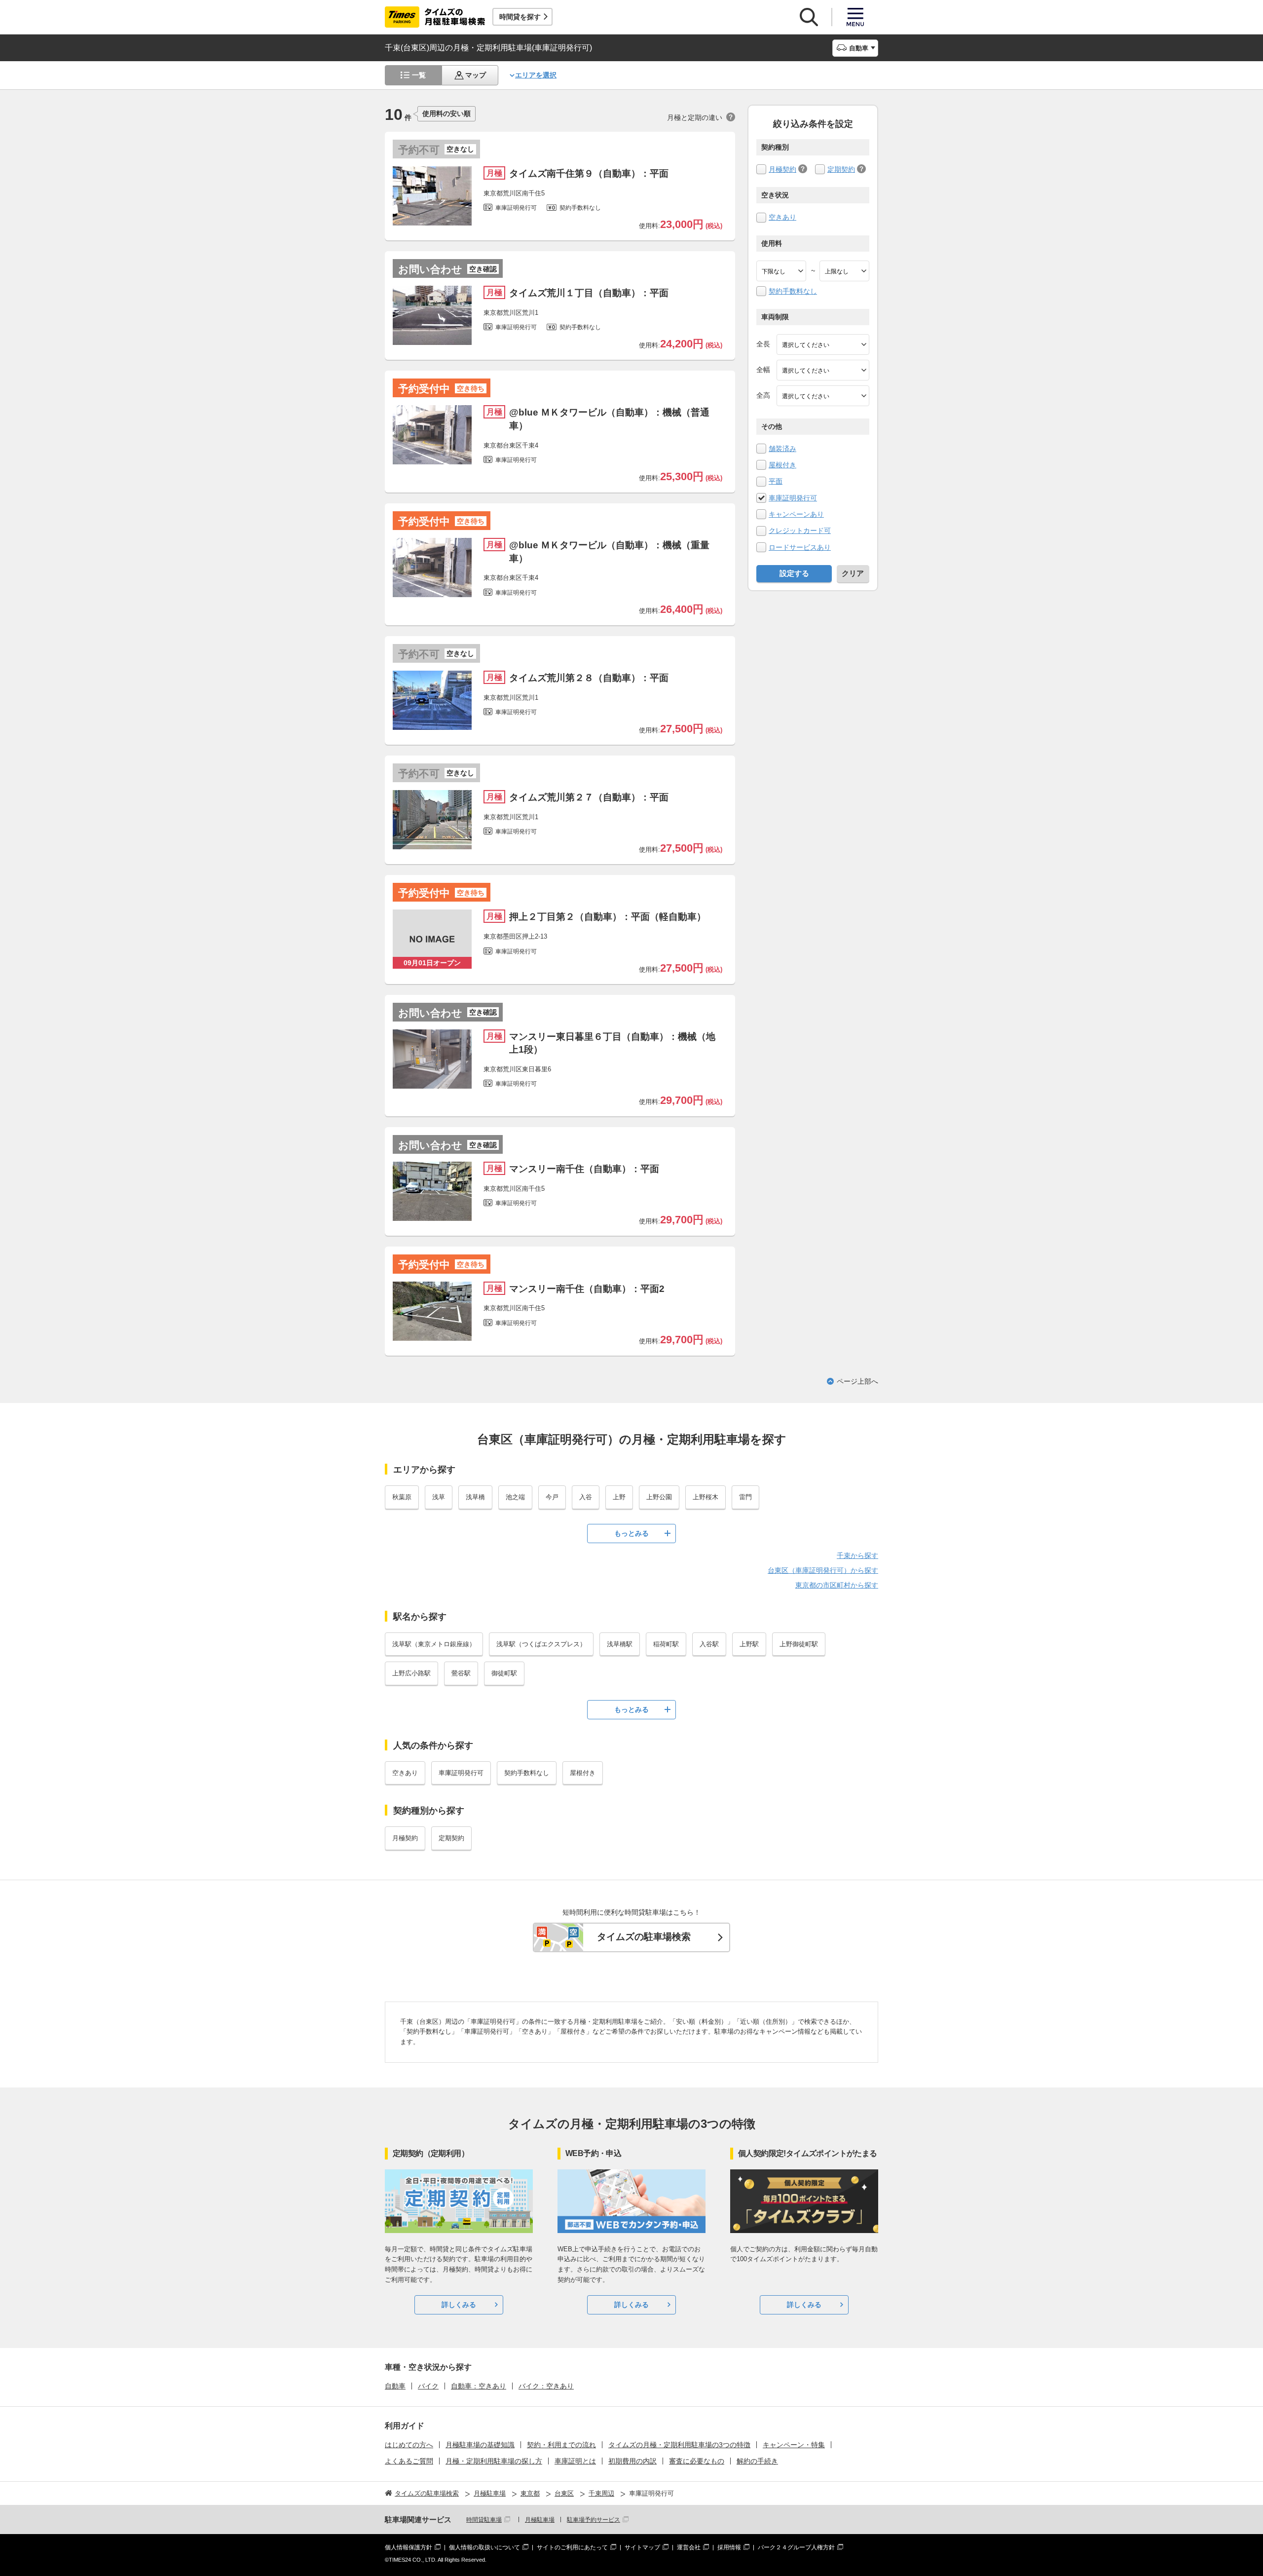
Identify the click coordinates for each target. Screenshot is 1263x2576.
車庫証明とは (575, 2461)
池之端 (515, 1497)
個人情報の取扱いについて (484, 2547)
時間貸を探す (520, 17)
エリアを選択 (536, 75)
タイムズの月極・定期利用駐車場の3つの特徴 (679, 2445)
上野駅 (749, 1644)
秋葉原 (402, 1497)
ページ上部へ (857, 1381)
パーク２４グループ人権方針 (796, 2547)
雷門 (745, 1497)
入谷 (586, 1497)
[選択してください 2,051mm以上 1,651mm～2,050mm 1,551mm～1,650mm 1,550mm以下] (823, 396)
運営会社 (689, 2547)
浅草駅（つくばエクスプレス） (541, 1644)
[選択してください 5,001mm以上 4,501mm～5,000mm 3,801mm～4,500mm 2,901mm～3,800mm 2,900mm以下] (823, 344)
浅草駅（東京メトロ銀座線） (434, 1644)
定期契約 (841, 169)
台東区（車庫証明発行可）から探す (823, 1570)
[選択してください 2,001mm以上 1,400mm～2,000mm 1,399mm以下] (823, 370)
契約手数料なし (793, 291)
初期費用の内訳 (632, 2461)
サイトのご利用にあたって (572, 2547)
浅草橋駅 (620, 1644)
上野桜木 (706, 1497)
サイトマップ (642, 2547)
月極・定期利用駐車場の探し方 (494, 2461)
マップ (476, 75)
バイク (428, 2386)
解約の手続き (757, 2461)
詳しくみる (459, 2305)
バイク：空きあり (546, 2386)
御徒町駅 (504, 1673)
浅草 (439, 1497)
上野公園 (659, 1497)
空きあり (782, 217)
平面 (776, 481)
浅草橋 (475, 1497)
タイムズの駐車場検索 (644, 1937)
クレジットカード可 (800, 530)
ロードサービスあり (800, 547)
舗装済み (782, 449)
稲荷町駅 (666, 1644)
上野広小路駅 (411, 1673)
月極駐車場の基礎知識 (480, 2445)
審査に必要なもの (697, 2461)
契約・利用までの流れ (561, 2445)
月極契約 (782, 169)
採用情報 (729, 2547)
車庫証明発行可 (793, 498)
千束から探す (857, 1555)
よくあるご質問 (409, 2461)
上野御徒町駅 (799, 1644)
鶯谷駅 (461, 1673)
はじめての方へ (409, 2445)
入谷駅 (709, 1644)
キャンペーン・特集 (794, 2445)
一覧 (419, 75)
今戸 (552, 1497)
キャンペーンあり (796, 514)
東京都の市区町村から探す (837, 1585)
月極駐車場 (540, 2520)
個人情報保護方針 (409, 2547)
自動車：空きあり (479, 2386)
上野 (619, 1497)
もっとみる (631, 1533)
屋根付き (782, 465)
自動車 (395, 2386)
